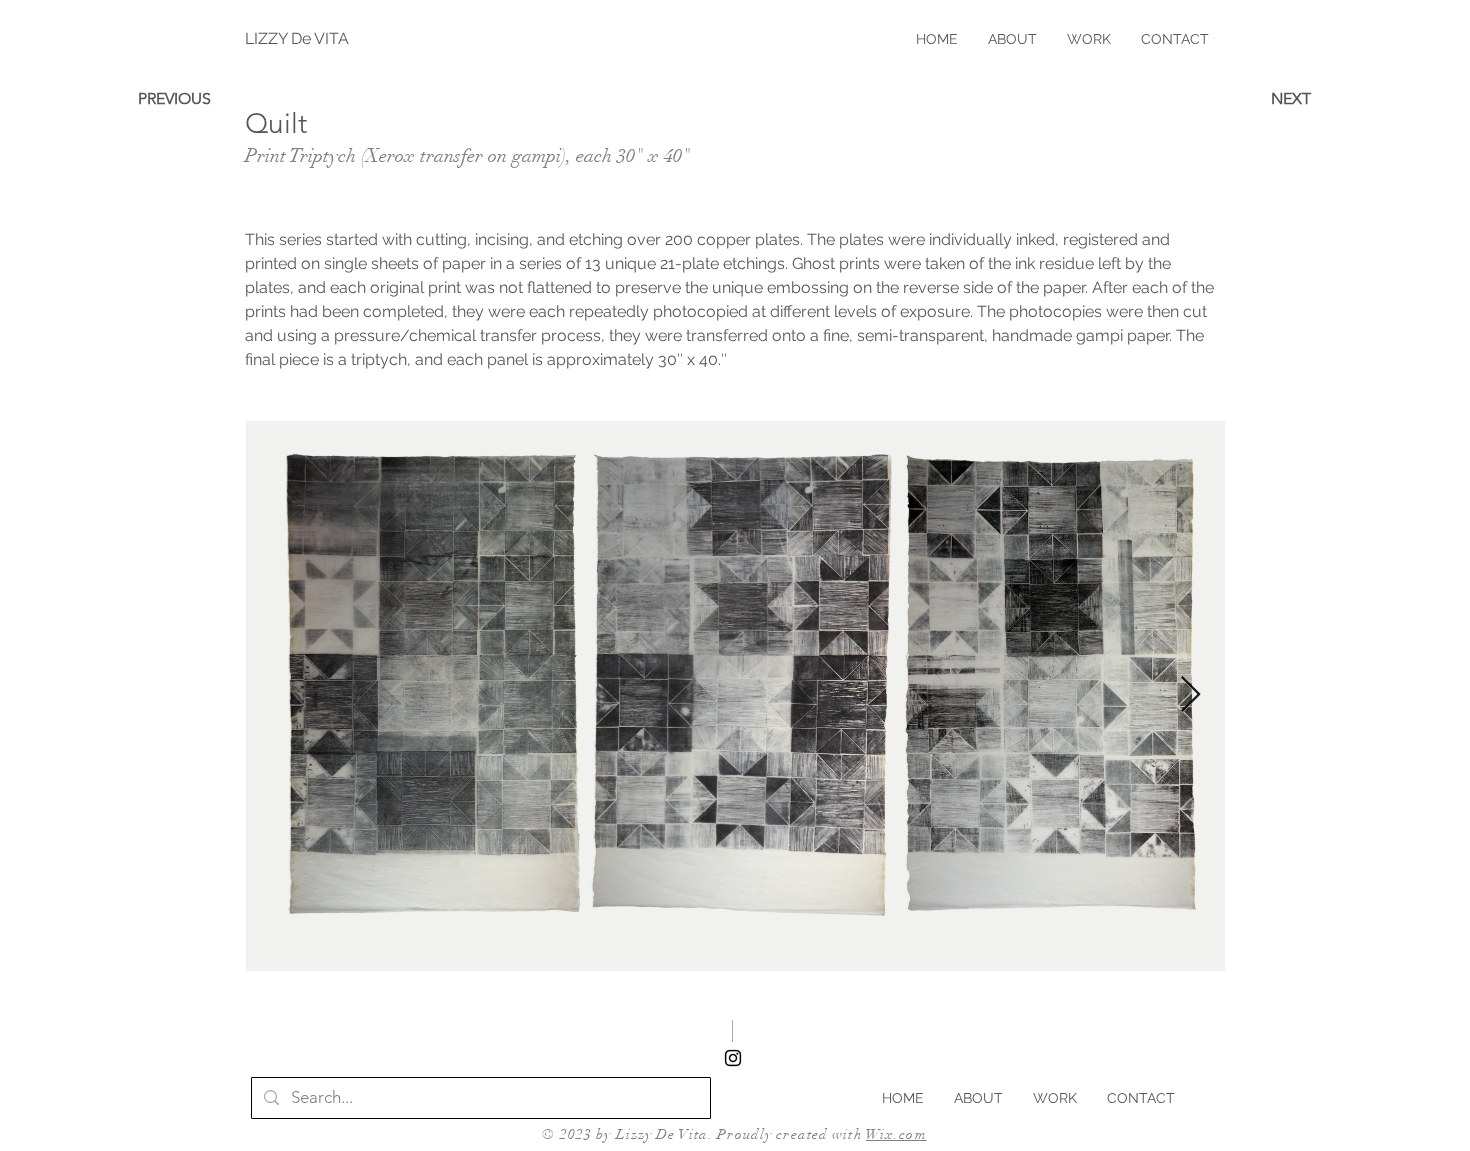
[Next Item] (1190, 695)
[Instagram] (733, 1058)
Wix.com (896, 1134)
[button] (1089, 39)
